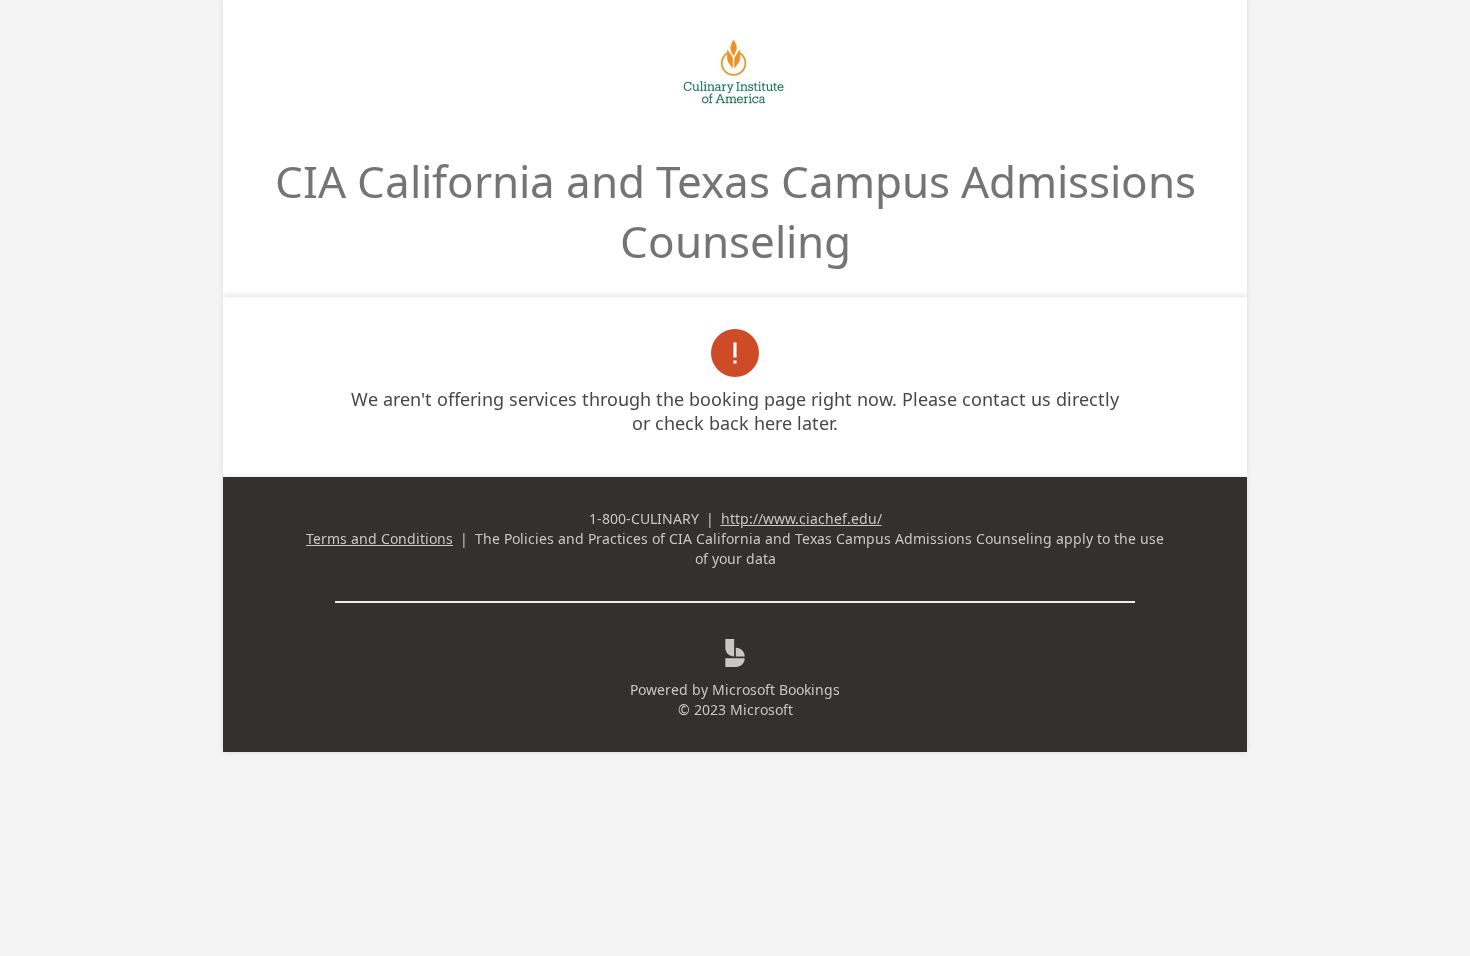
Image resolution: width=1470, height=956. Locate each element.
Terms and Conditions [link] (379, 538)
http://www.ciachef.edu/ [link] (801, 518)
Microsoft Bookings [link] (776, 689)
